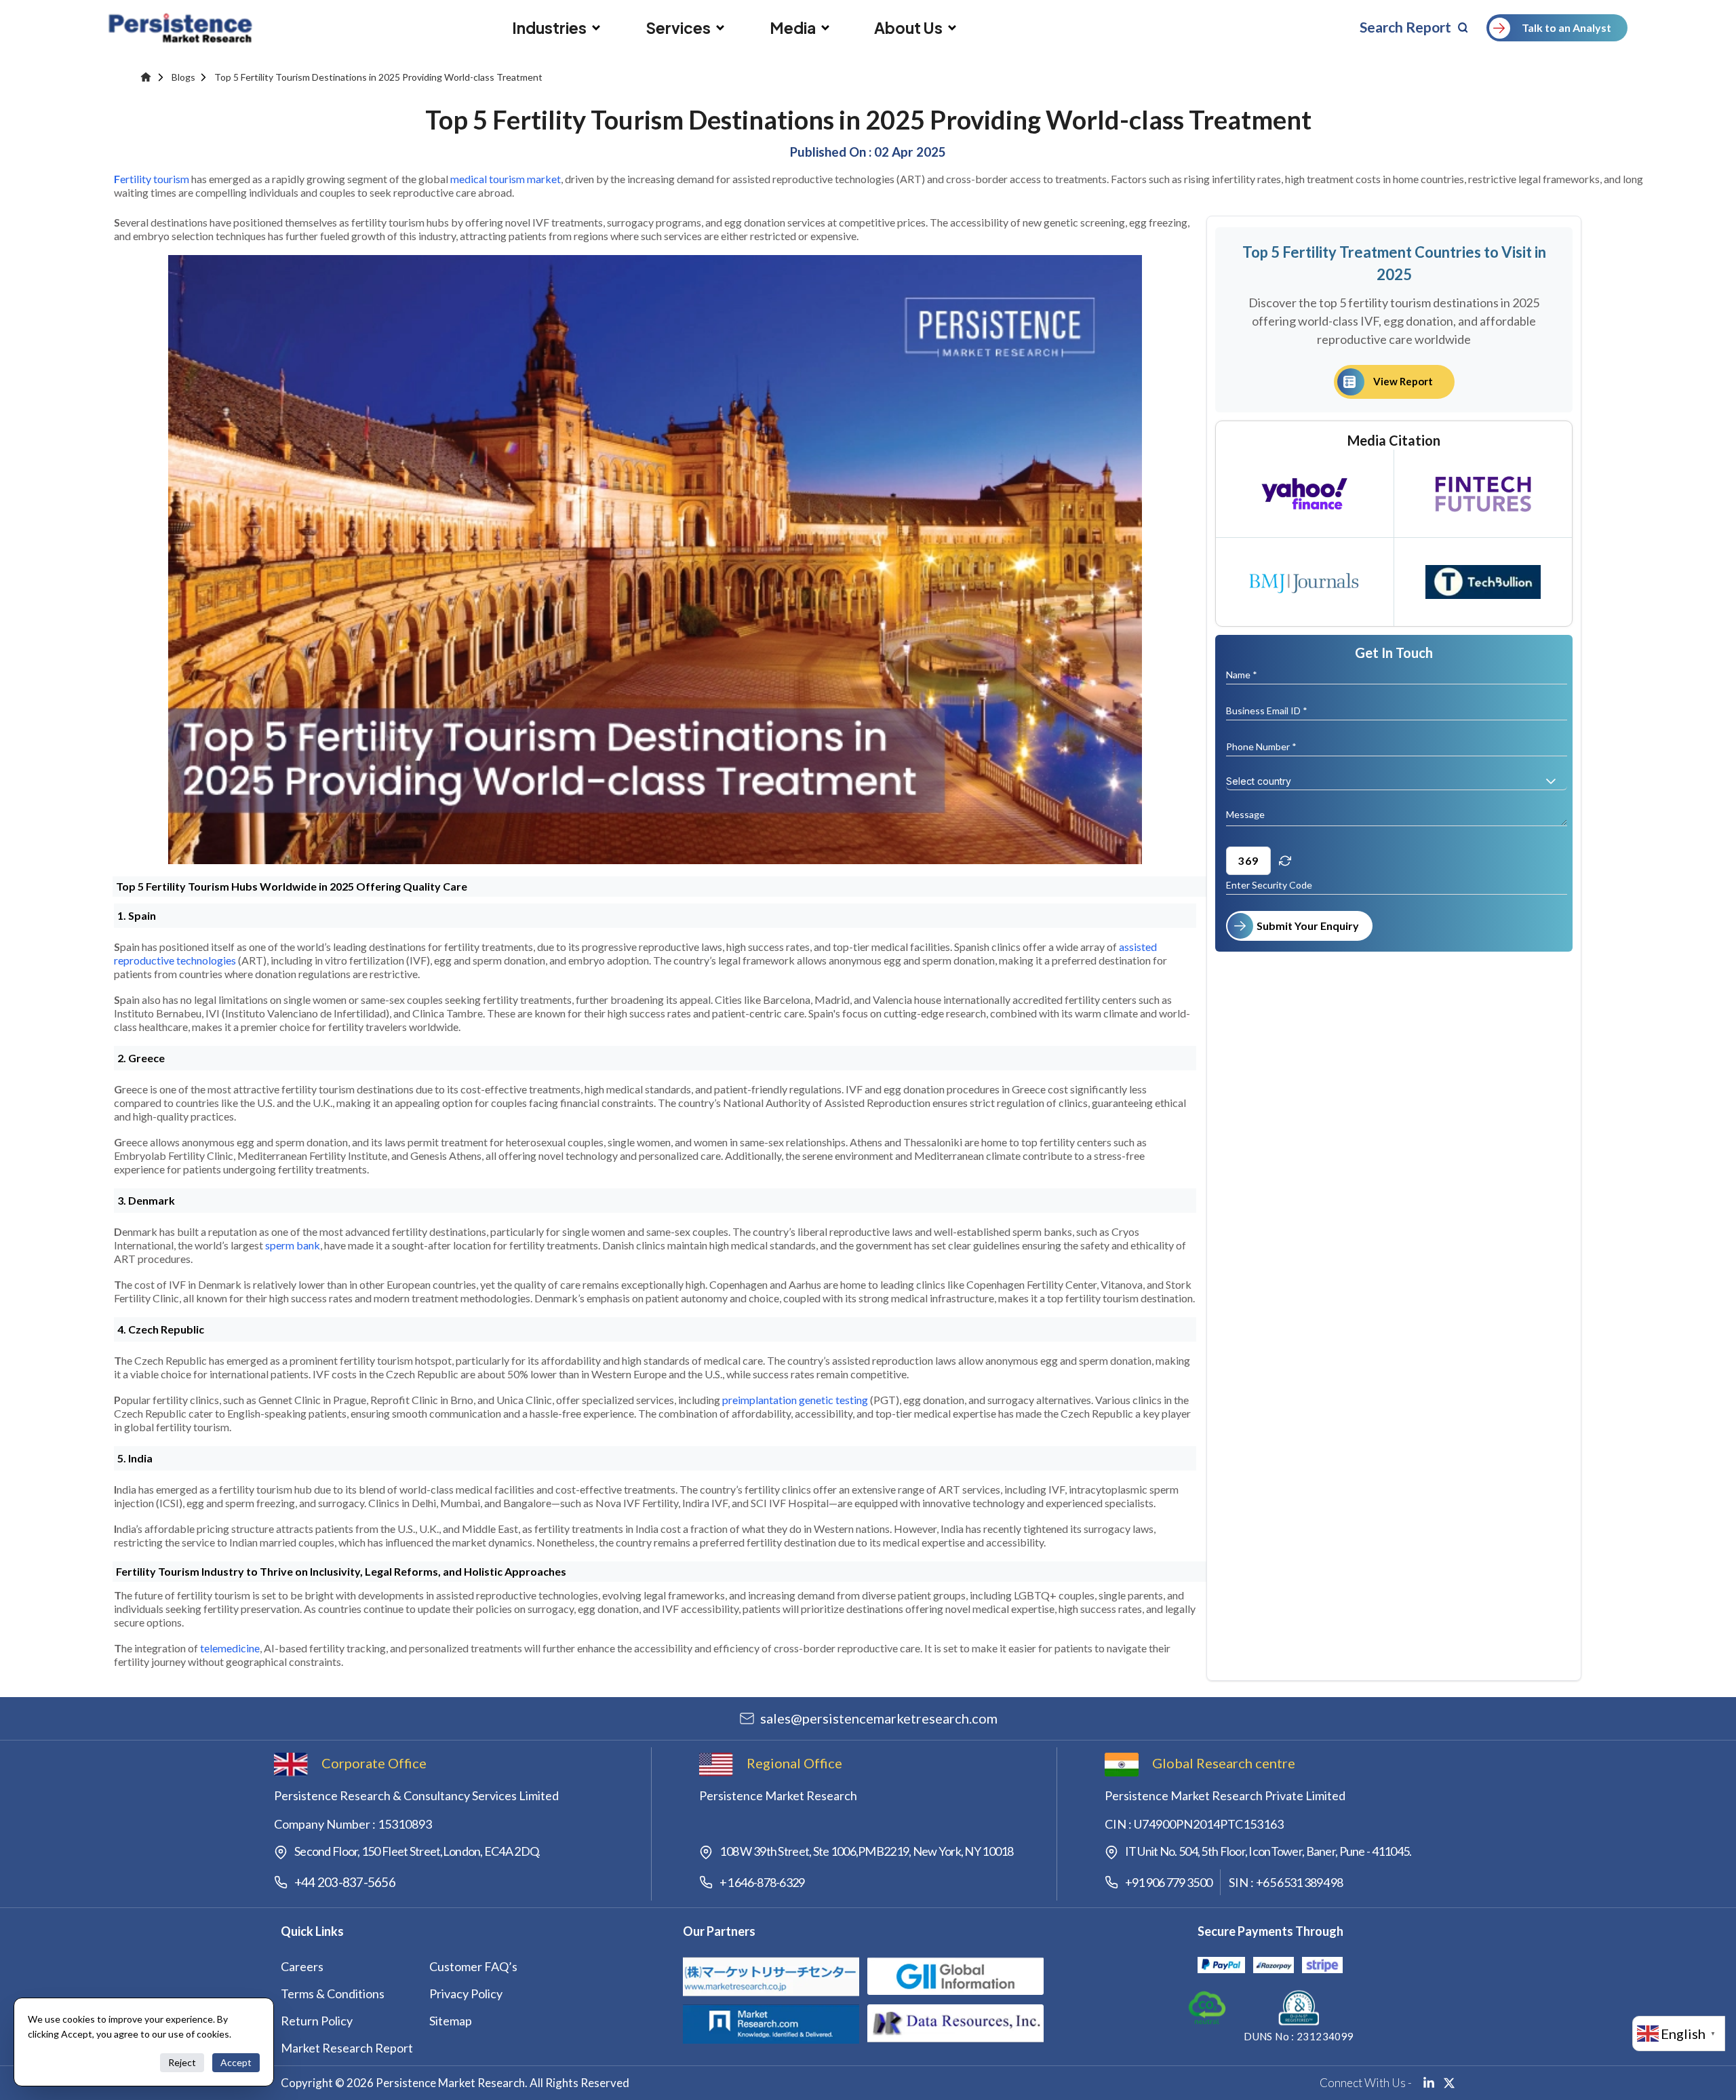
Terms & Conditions (333, 1994)
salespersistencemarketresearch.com (879, 1718)
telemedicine (230, 1648)
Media (793, 28)
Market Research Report (347, 2048)
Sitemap (451, 2021)
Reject (182, 2062)
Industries (549, 28)
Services (678, 28)
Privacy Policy (466, 1994)
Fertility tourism (152, 179)
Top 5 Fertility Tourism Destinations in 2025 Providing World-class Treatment (378, 77)
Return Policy (317, 2021)
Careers (302, 1966)
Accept (236, 2062)
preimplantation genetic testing (795, 1400)
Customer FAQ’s (473, 1966)
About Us (908, 28)
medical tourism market (506, 179)
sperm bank (293, 1245)
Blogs (183, 77)
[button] (1551, 781)
